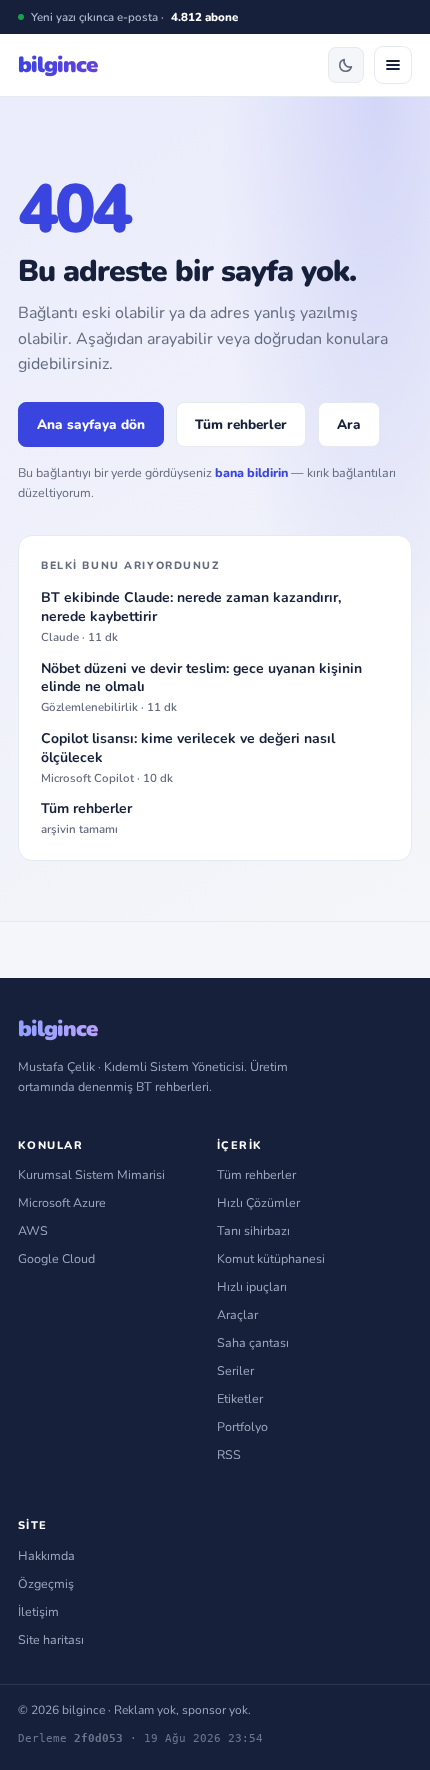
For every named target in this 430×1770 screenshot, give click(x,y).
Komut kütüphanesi (271, 1258)
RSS (229, 1454)
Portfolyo (242, 1426)
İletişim (38, 1611)
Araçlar (237, 1314)
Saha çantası (253, 1342)
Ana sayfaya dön (91, 424)
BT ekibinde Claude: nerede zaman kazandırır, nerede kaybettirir (191, 617)
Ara (349, 424)
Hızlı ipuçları (252, 1286)
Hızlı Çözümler (258, 1202)
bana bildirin (251, 472)
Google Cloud (56, 1258)
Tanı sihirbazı (253, 1230)
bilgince (57, 65)
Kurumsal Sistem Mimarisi (91, 1174)
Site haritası (51, 1639)
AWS (33, 1230)
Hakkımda (46, 1555)
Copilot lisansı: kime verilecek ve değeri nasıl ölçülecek (188, 758)
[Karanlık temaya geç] (346, 65)
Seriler (235, 1370)
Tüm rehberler (241, 424)
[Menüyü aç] (393, 65)
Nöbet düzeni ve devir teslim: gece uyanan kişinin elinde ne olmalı (201, 688)
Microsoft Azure (62, 1202)
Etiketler (240, 1398)
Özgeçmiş (46, 1583)
